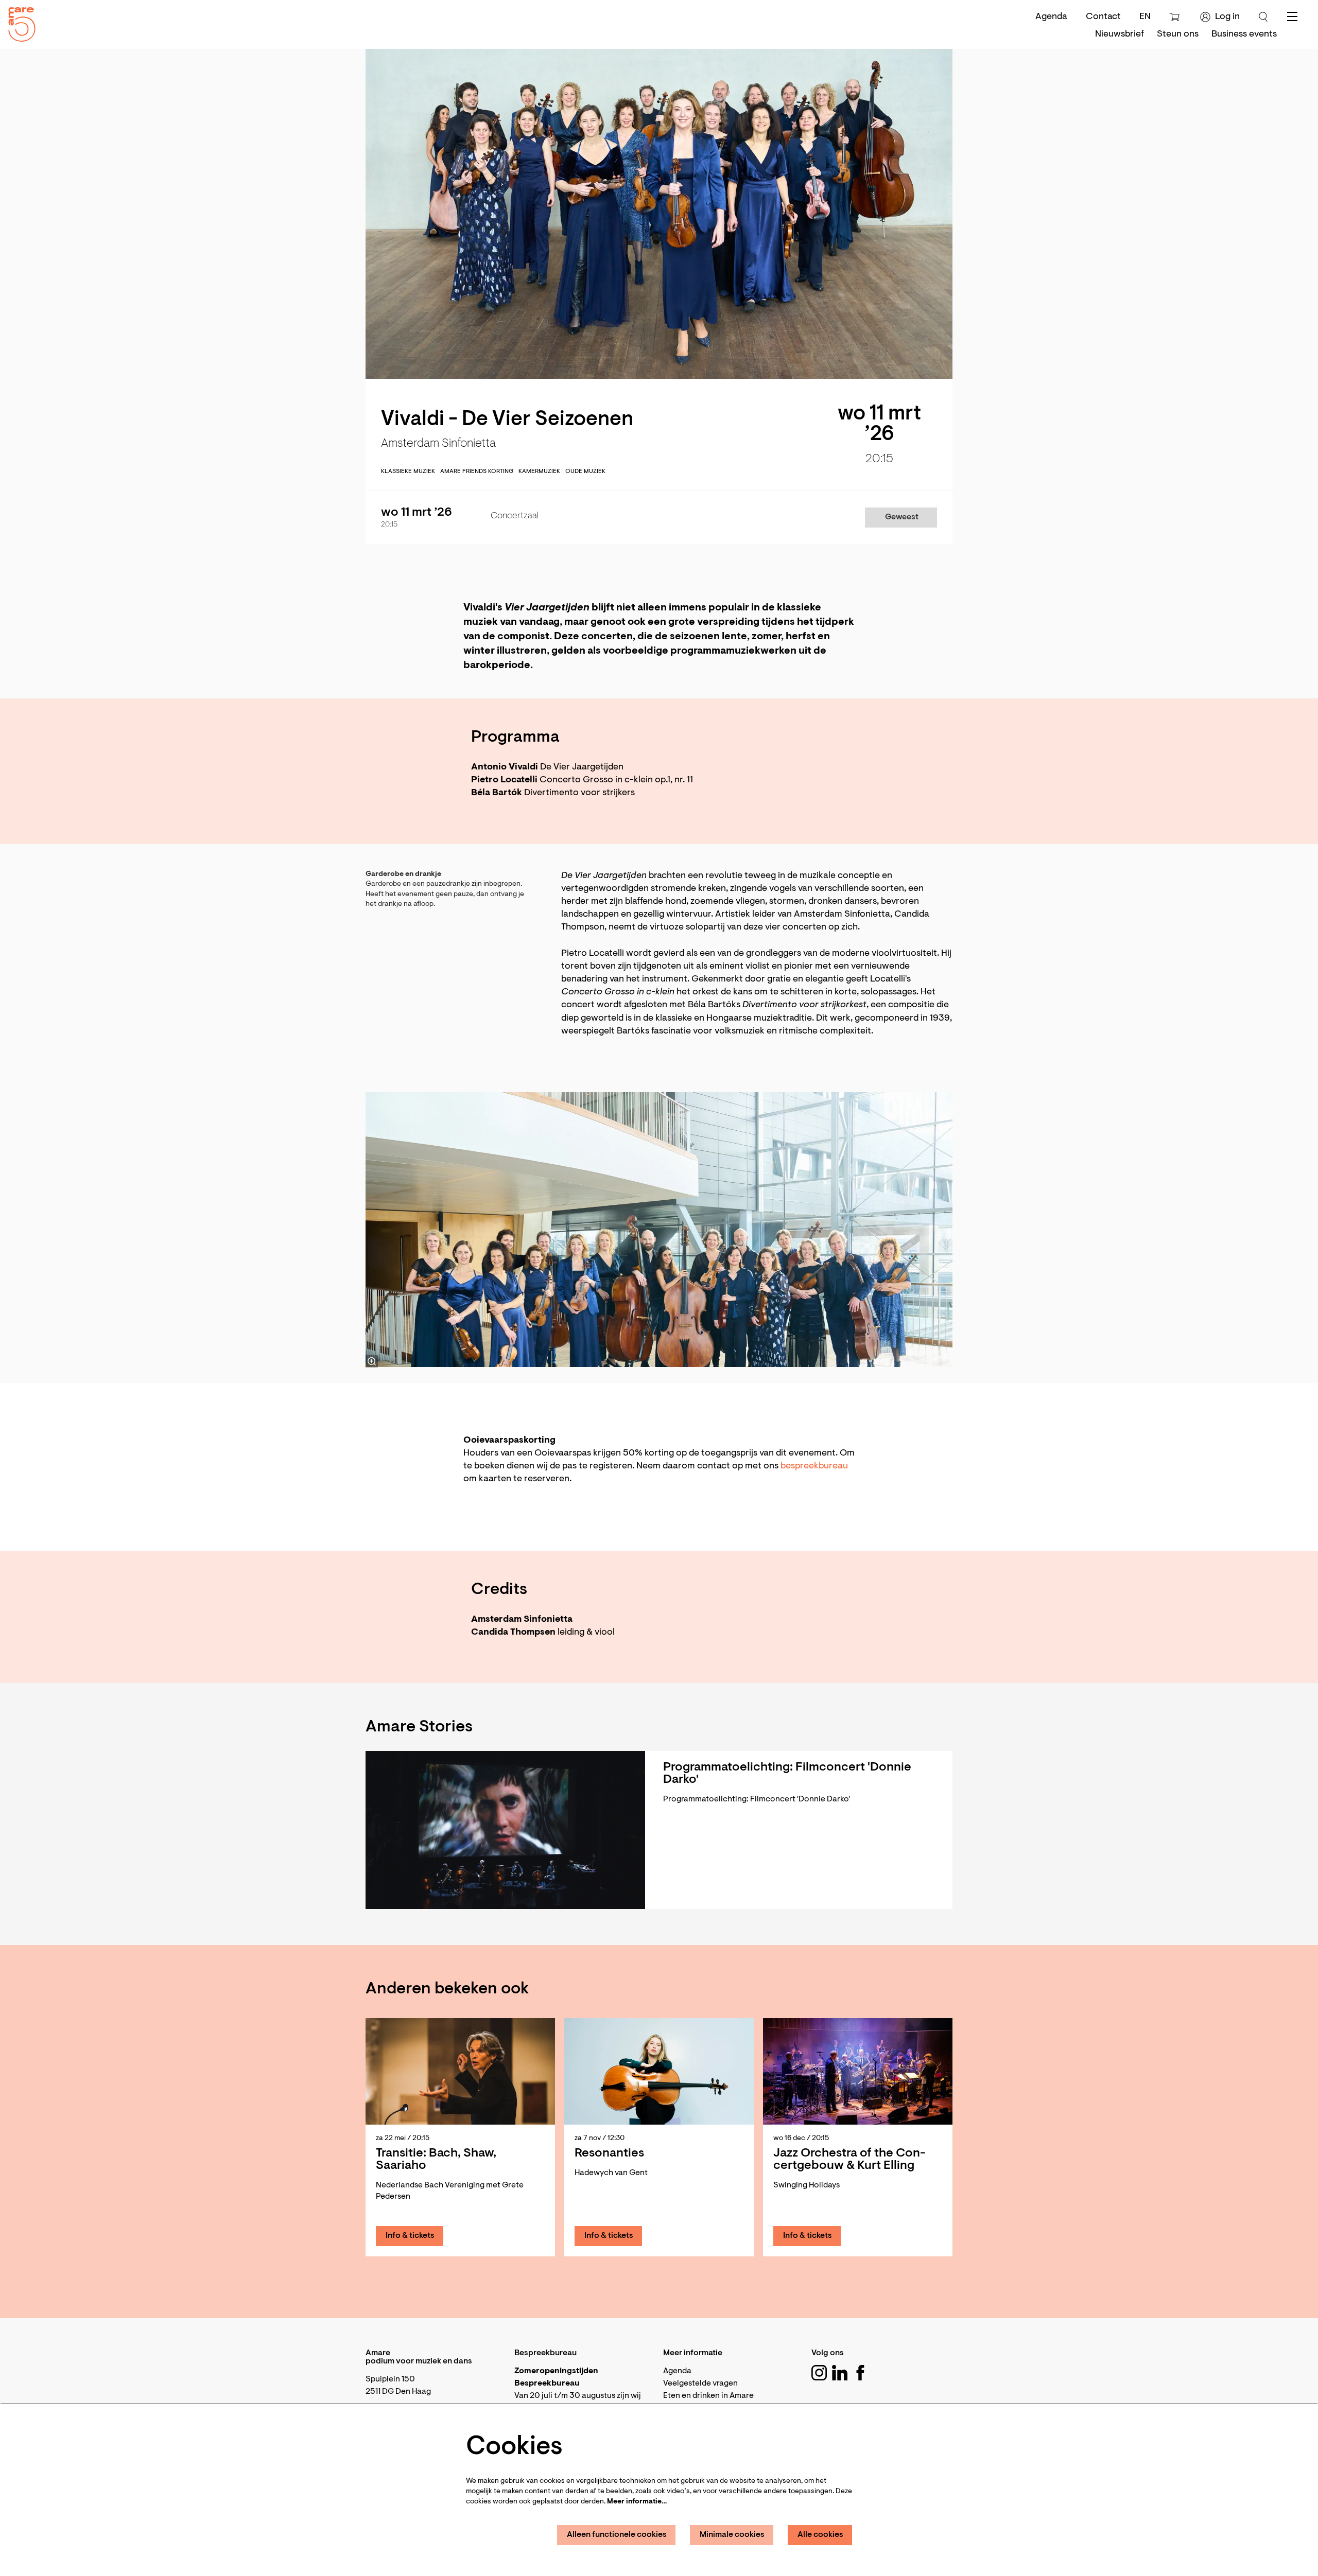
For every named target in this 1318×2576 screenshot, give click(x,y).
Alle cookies (820, 2535)
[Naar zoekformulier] (1263, 17)
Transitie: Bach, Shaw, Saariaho (436, 2160)
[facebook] (860, 2373)
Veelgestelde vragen (700, 2384)
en (1145, 17)
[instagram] (819, 2373)
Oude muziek (585, 471)
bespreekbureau (814, 1466)
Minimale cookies (732, 2535)
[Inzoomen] (372, 1361)
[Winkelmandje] (1176, 17)
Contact (1103, 17)
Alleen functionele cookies (617, 2535)
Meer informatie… (637, 2502)
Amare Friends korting (477, 471)
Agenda (1051, 17)
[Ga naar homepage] (18, 22)
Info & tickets (410, 2236)
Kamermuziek (539, 471)
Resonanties (609, 2153)
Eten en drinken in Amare (708, 2396)
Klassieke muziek (408, 471)
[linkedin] (840, 2373)
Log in (1227, 17)
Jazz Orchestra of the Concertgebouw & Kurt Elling (849, 2160)
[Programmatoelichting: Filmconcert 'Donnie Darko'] (505, 1830)
